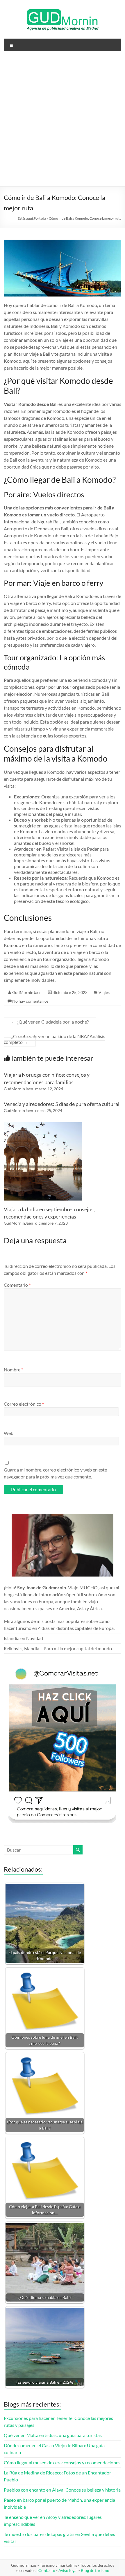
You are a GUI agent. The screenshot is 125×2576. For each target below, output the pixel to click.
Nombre (13, 1370)
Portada (40, 218)
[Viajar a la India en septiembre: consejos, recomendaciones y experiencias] (43, 1125)
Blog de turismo (95, 2570)
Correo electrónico (24, 1404)
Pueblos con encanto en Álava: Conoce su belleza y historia (62, 2490)
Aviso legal (68, 2570)
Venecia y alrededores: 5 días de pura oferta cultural (62, 1104)
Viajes (104, 992)
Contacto (47, 2570)
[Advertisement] (63, 121)
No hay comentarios (30, 1001)
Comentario (17, 1285)
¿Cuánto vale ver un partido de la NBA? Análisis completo (55, 1039)
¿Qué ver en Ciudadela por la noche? (50, 1022)
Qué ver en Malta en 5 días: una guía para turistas (53, 2435)
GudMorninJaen (27, 992)
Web (9, 1433)
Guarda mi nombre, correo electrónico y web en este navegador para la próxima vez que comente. (55, 1473)
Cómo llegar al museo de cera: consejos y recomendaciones (62, 2462)
